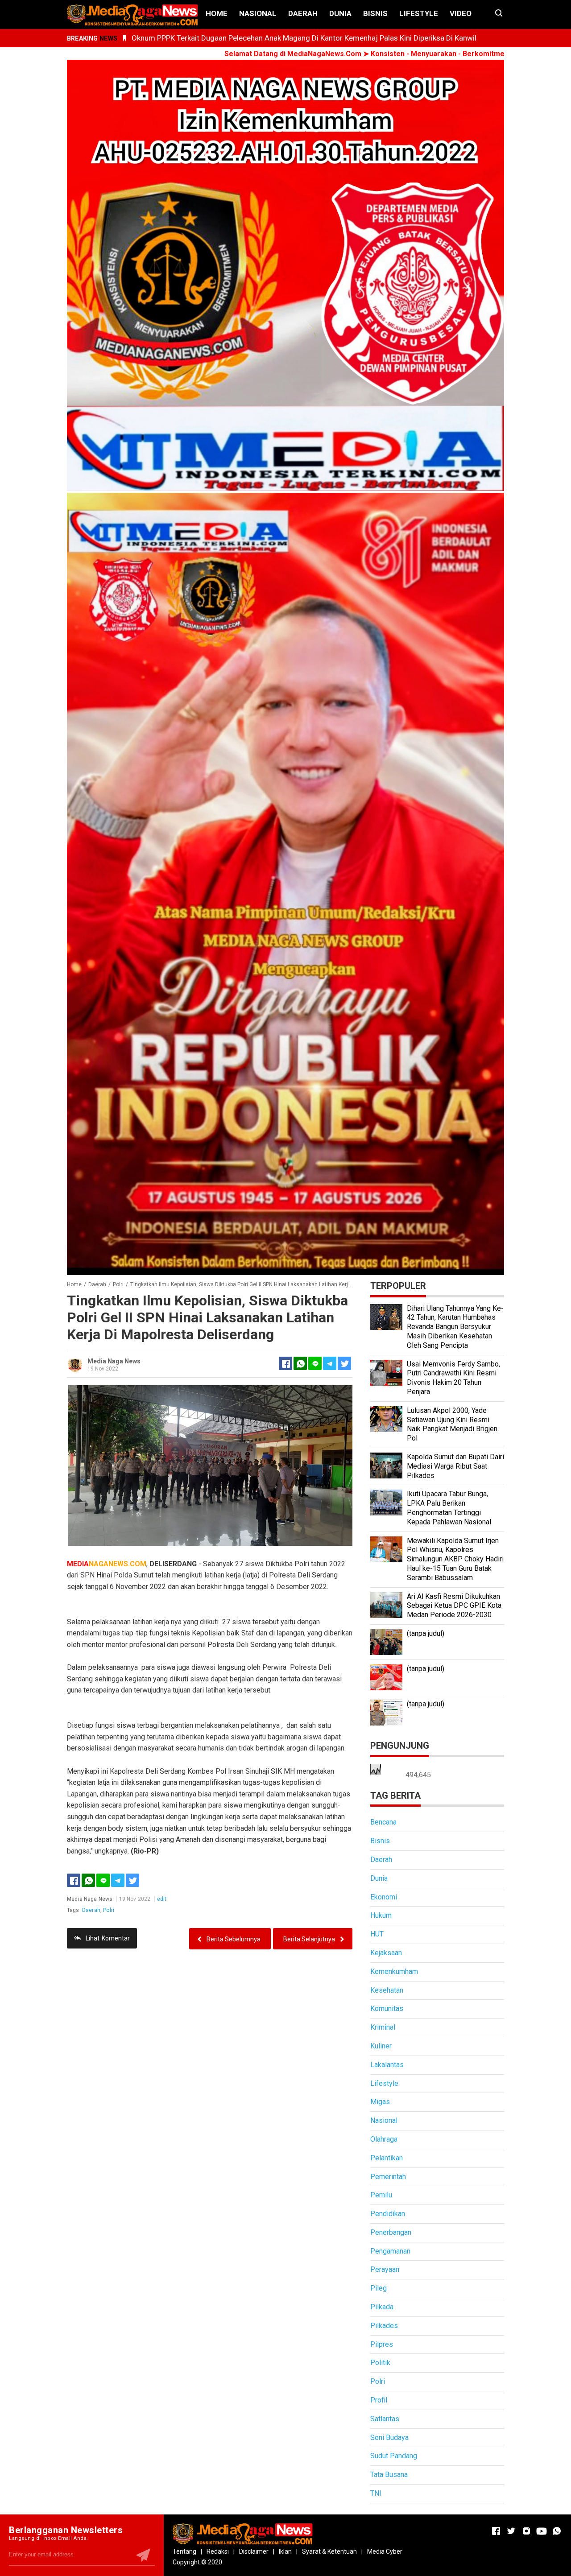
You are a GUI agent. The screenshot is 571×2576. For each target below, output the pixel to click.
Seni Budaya (389, 2438)
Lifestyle (419, 13)
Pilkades (384, 2326)
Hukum (381, 1915)
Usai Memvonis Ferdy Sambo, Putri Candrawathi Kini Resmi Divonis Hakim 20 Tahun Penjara (453, 1378)
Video (461, 13)
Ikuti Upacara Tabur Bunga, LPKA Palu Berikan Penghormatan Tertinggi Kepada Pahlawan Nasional (449, 1508)
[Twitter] (132, 1880)
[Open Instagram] (526, 2531)
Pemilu (381, 2195)
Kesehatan (387, 1990)
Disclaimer (254, 2551)
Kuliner (381, 2046)
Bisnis (375, 13)
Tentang (184, 2551)
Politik (380, 2363)
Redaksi (218, 2551)
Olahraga (384, 2139)
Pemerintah (388, 2177)
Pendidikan (388, 2214)
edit (162, 1899)
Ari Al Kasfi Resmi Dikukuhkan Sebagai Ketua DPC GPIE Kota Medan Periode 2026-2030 (454, 1606)
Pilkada (382, 2307)
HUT (377, 1934)
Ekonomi (384, 1897)
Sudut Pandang (394, 2456)
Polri (109, 1910)
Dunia (340, 13)
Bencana (383, 1822)
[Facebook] (74, 1880)
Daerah (303, 13)
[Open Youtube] (542, 2531)
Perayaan (385, 2269)
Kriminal (383, 2027)
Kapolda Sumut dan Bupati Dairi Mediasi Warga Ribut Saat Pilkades (455, 1466)
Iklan (285, 2551)
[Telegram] (330, 1363)
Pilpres (382, 2344)
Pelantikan (387, 2158)
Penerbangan (391, 2232)
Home (217, 13)
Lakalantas (387, 2065)
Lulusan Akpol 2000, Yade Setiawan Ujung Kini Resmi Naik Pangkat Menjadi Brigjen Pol (452, 1424)
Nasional (258, 13)
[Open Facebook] (496, 2531)
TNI (376, 2493)
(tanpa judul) (426, 1633)
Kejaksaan (386, 1953)
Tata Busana (389, 2475)
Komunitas (387, 2008)
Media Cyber (385, 2551)
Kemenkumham (394, 1971)
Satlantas (385, 2419)
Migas (380, 2102)
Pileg (379, 2288)
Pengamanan (390, 2251)
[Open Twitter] (511, 2531)
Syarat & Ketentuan (329, 2551)
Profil (379, 2400)
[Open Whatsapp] (557, 2531)
